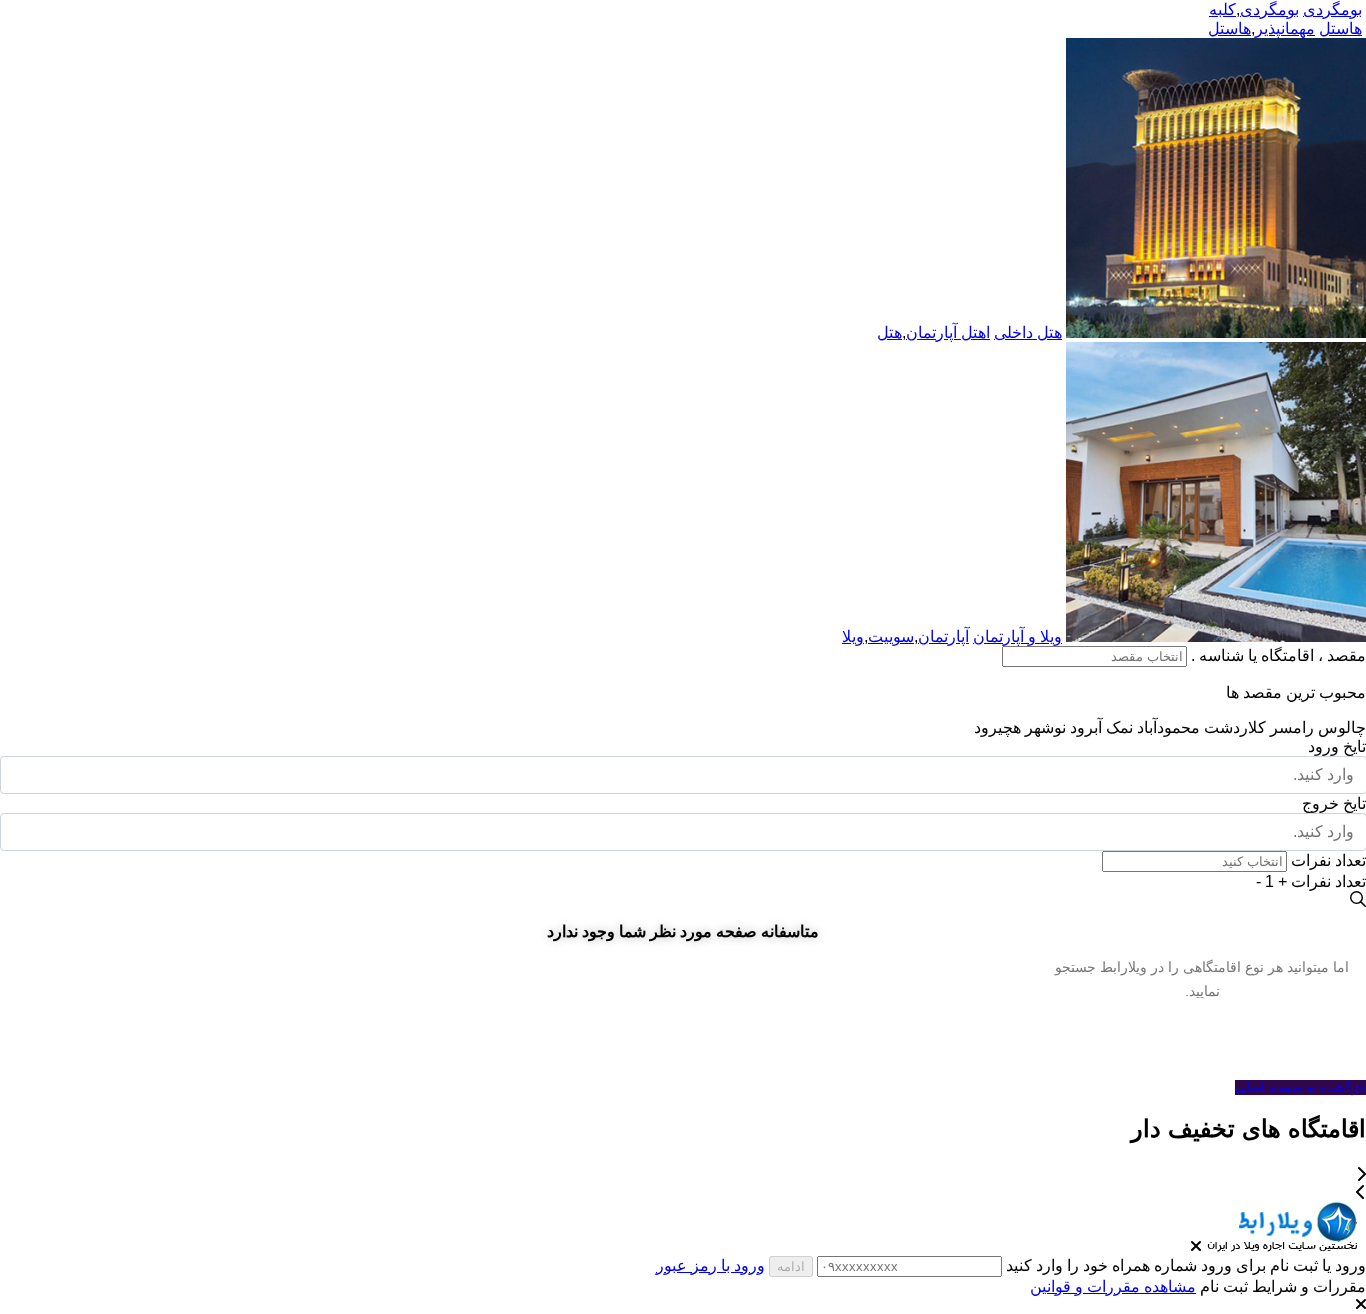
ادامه (791, 1266)
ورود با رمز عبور (710, 1265)
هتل (889, 332)
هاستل (1229, 28)
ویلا (853, 636)
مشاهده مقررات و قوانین (1113, 1286)
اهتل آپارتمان (948, 332)
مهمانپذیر (1285, 28)
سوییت (891, 636)
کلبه (1222, 9)
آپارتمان (943, 636)
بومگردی (1269, 9)
